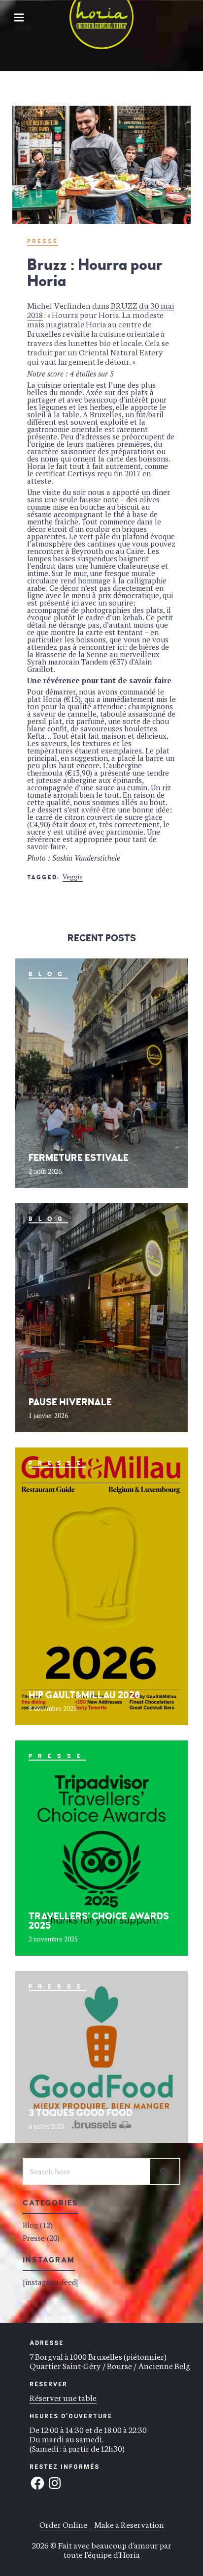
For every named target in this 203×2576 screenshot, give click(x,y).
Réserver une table (63, 2397)
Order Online (63, 2524)
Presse (43, 242)
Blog (48, 974)
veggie (73, 877)
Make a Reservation (129, 2524)
